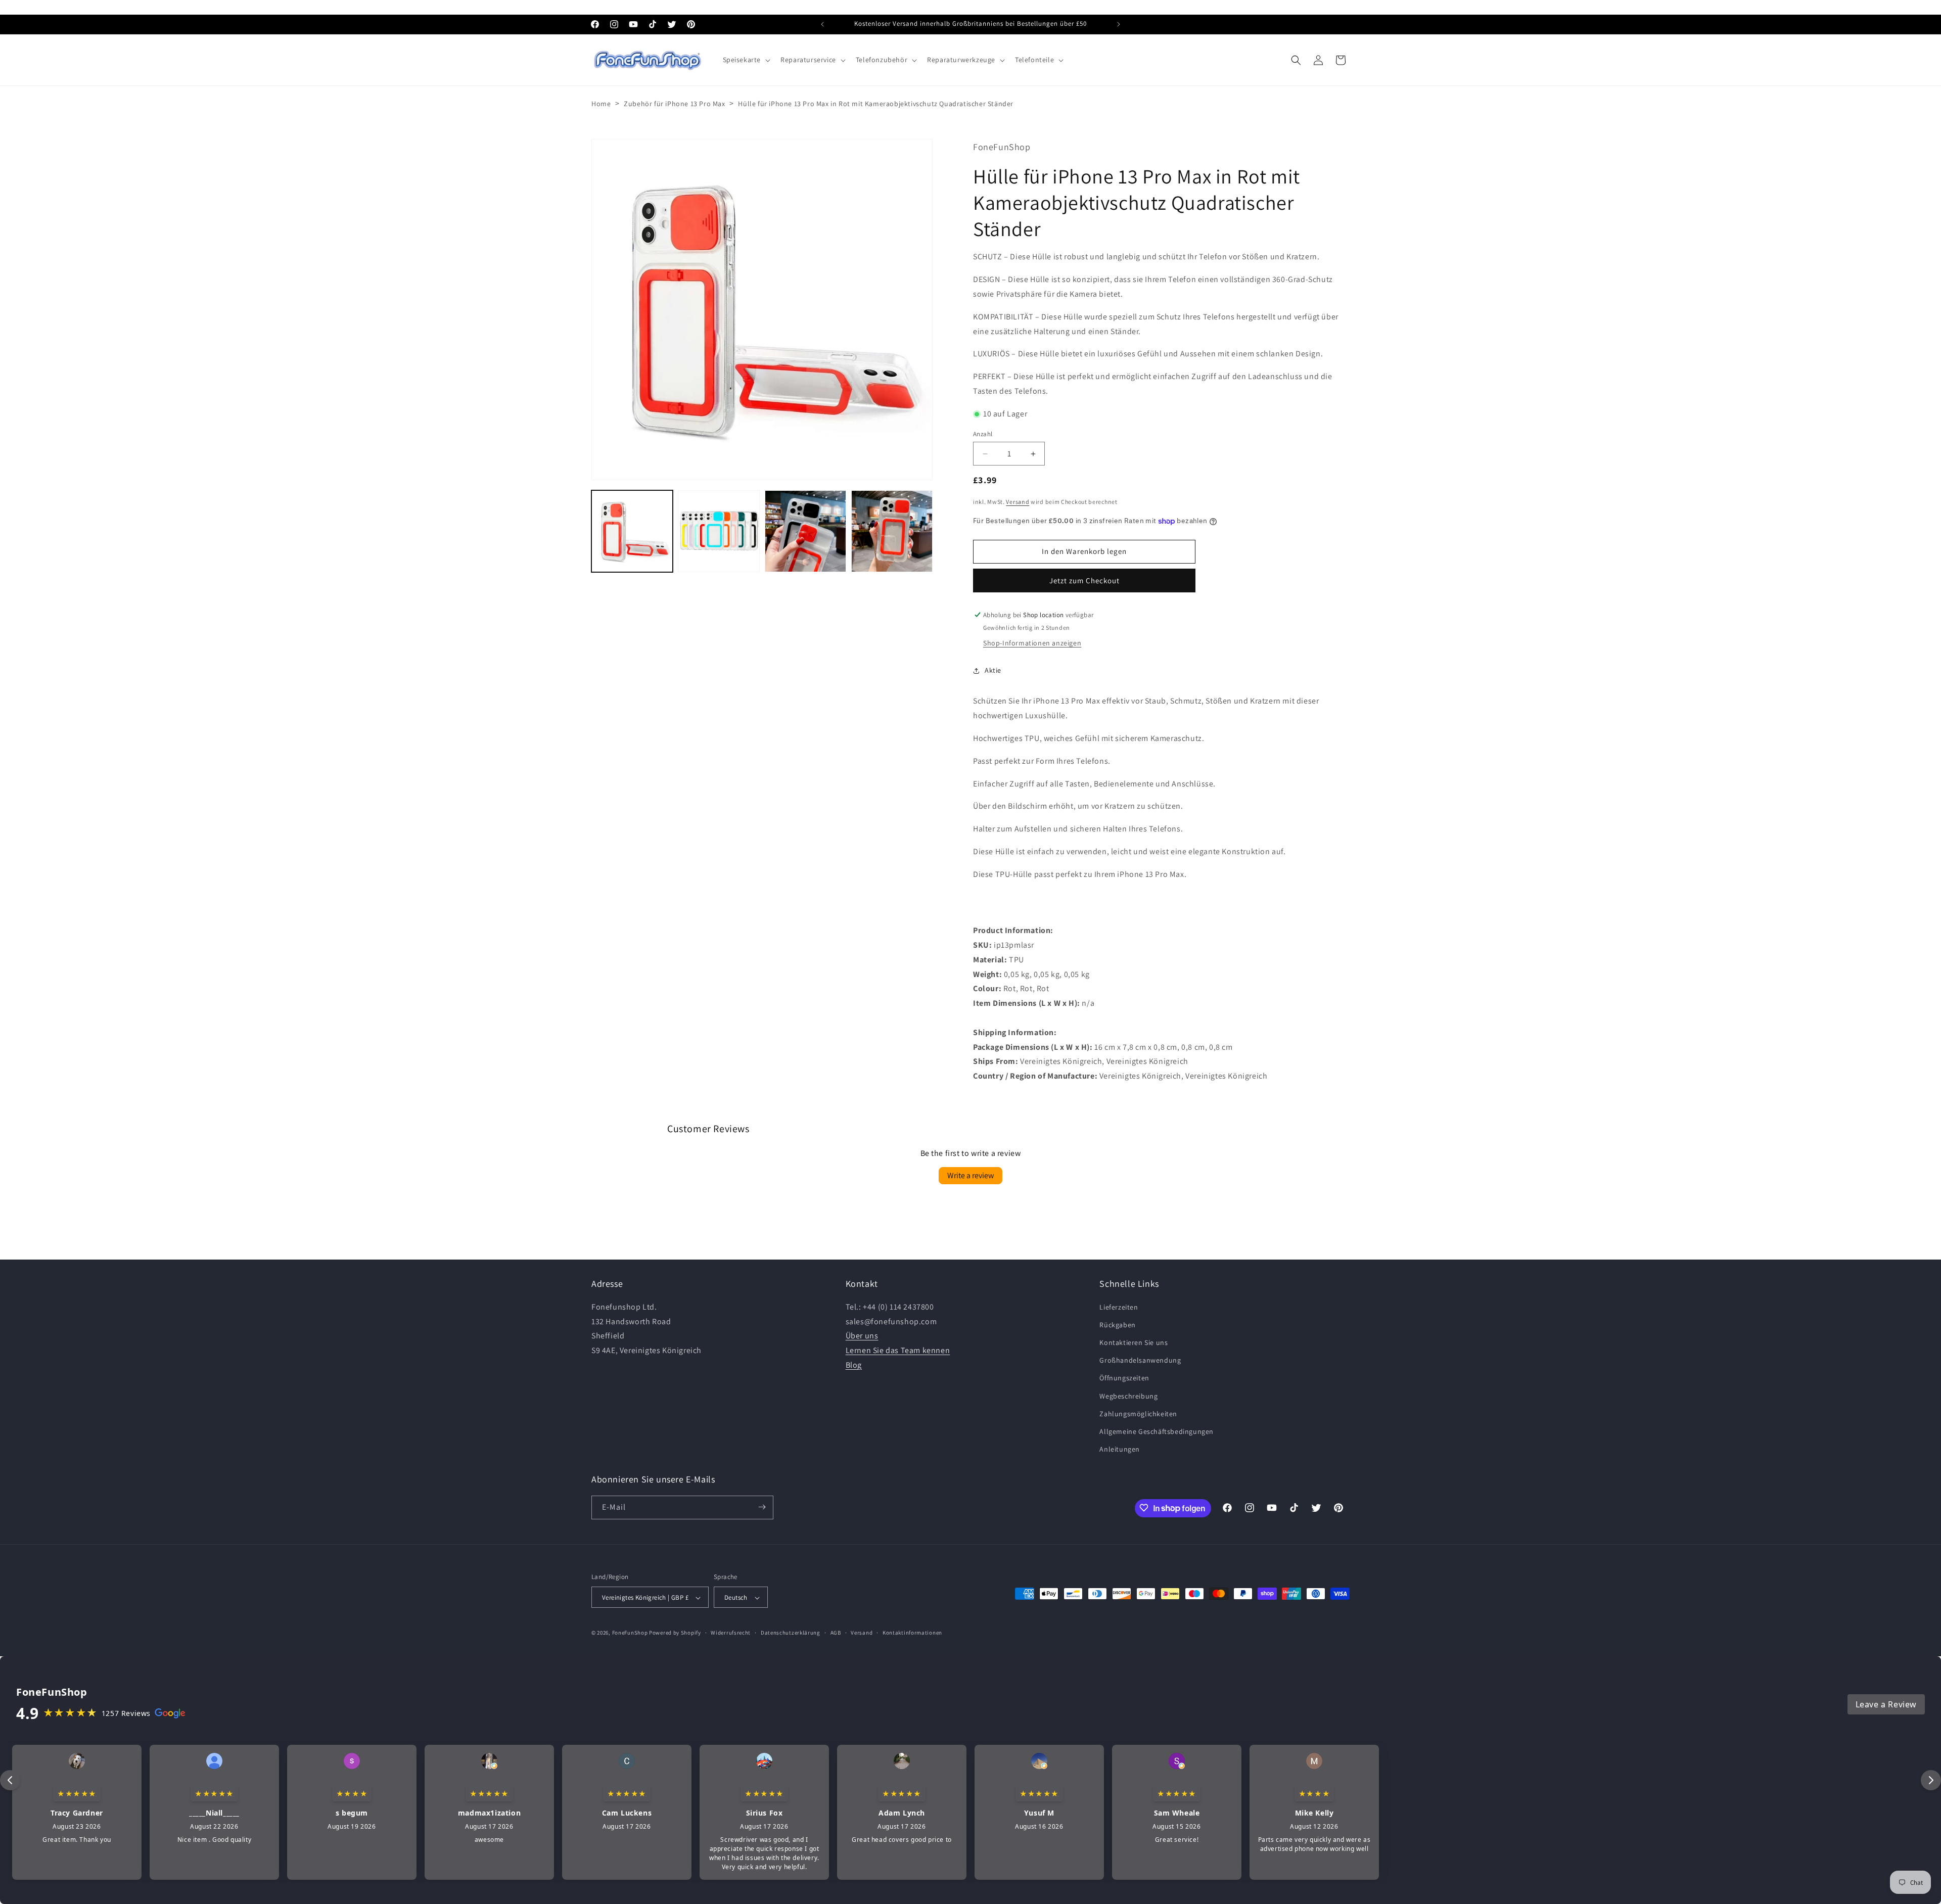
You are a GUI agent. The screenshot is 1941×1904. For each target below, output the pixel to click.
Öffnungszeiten (1124, 1378)
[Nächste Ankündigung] (1119, 24)
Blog (854, 1364)
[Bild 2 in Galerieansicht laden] (719, 531)
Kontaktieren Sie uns (1134, 1342)
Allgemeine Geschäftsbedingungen (1157, 1431)
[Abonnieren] (762, 1507)
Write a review (970, 1176)
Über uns (862, 1336)
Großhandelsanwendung (1140, 1360)
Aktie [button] (993, 670)
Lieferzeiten (1119, 1307)
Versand (1018, 502)
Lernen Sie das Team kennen (898, 1350)
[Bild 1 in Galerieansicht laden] (632, 531)
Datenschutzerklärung (791, 1633)
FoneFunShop (630, 1633)
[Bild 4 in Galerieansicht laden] (892, 531)
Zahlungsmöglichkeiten (1138, 1413)
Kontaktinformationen (912, 1633)
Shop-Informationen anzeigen (1032, 643)
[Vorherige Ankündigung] (822, 24)
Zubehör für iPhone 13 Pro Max (674, 104)
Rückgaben (1117, 1324)
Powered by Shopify (675, 1633)
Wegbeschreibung (1128, 1396)
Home (601, 104)
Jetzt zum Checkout (1084, 581)
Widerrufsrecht (731, 1633)
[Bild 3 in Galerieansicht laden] (805, 531)
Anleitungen (1120, 1449)
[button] (746, 60)
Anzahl (983, 434)
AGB (836, 1633)
